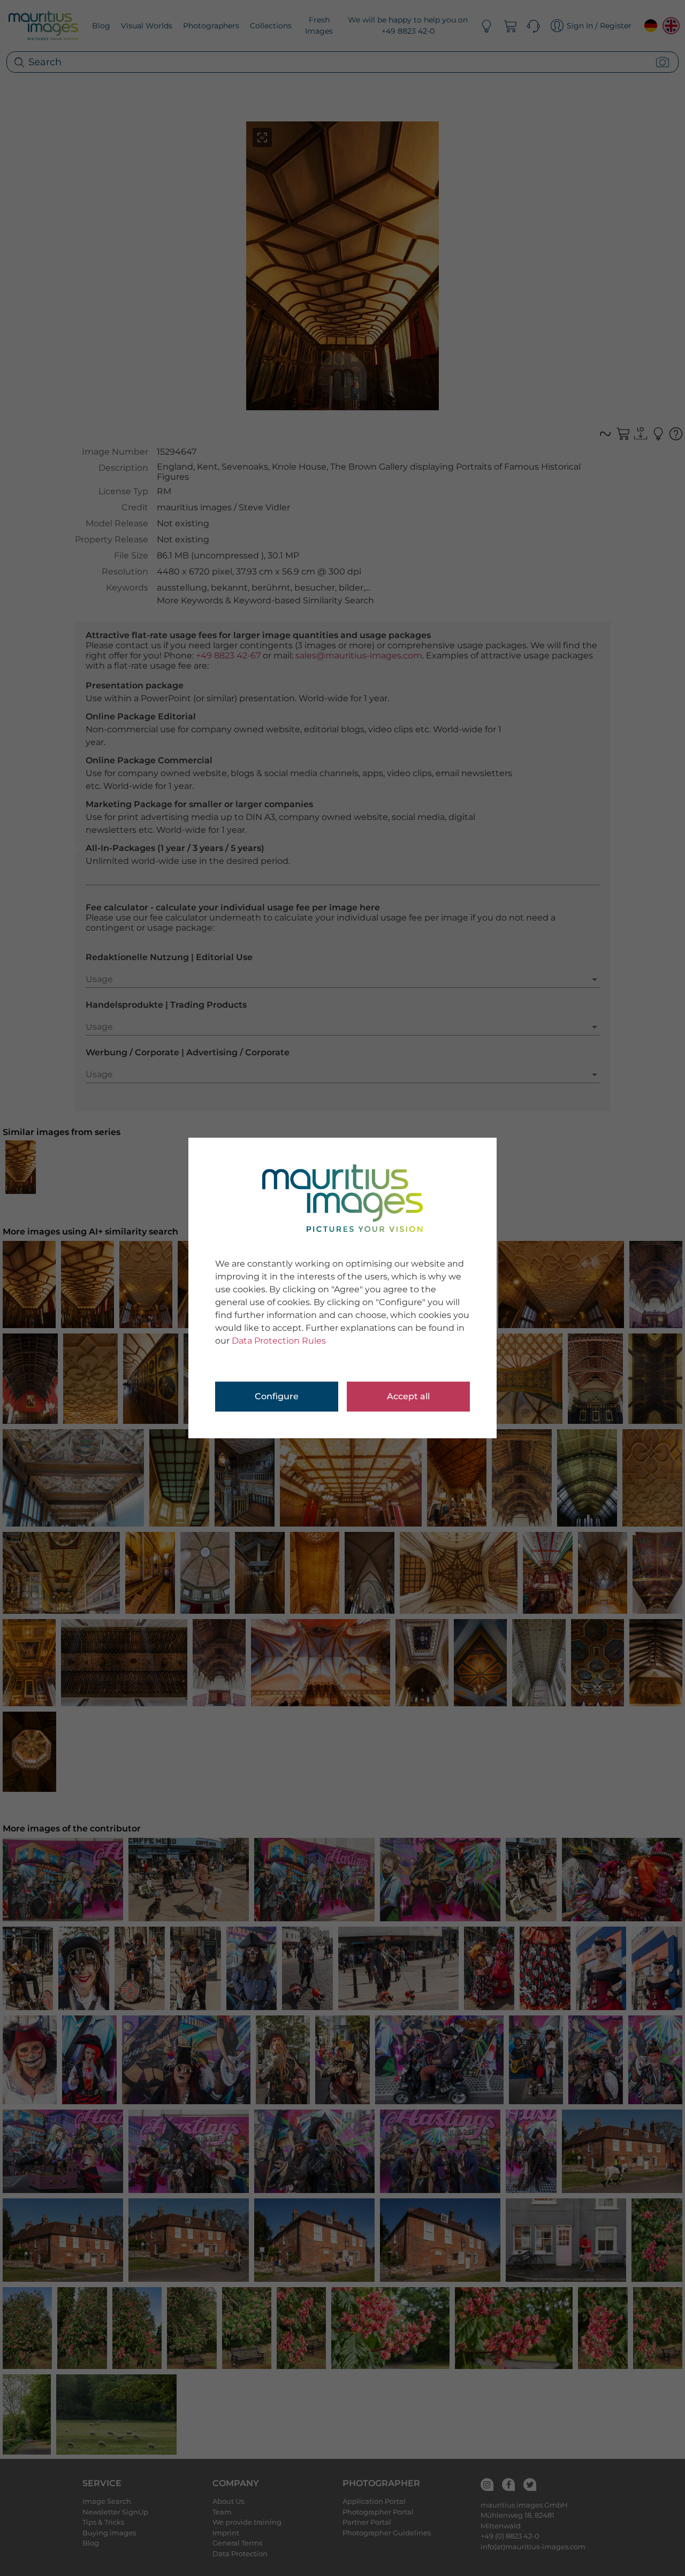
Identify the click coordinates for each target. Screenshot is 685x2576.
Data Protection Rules (279, 1341)
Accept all (408, 1396)
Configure (277, 1396)
